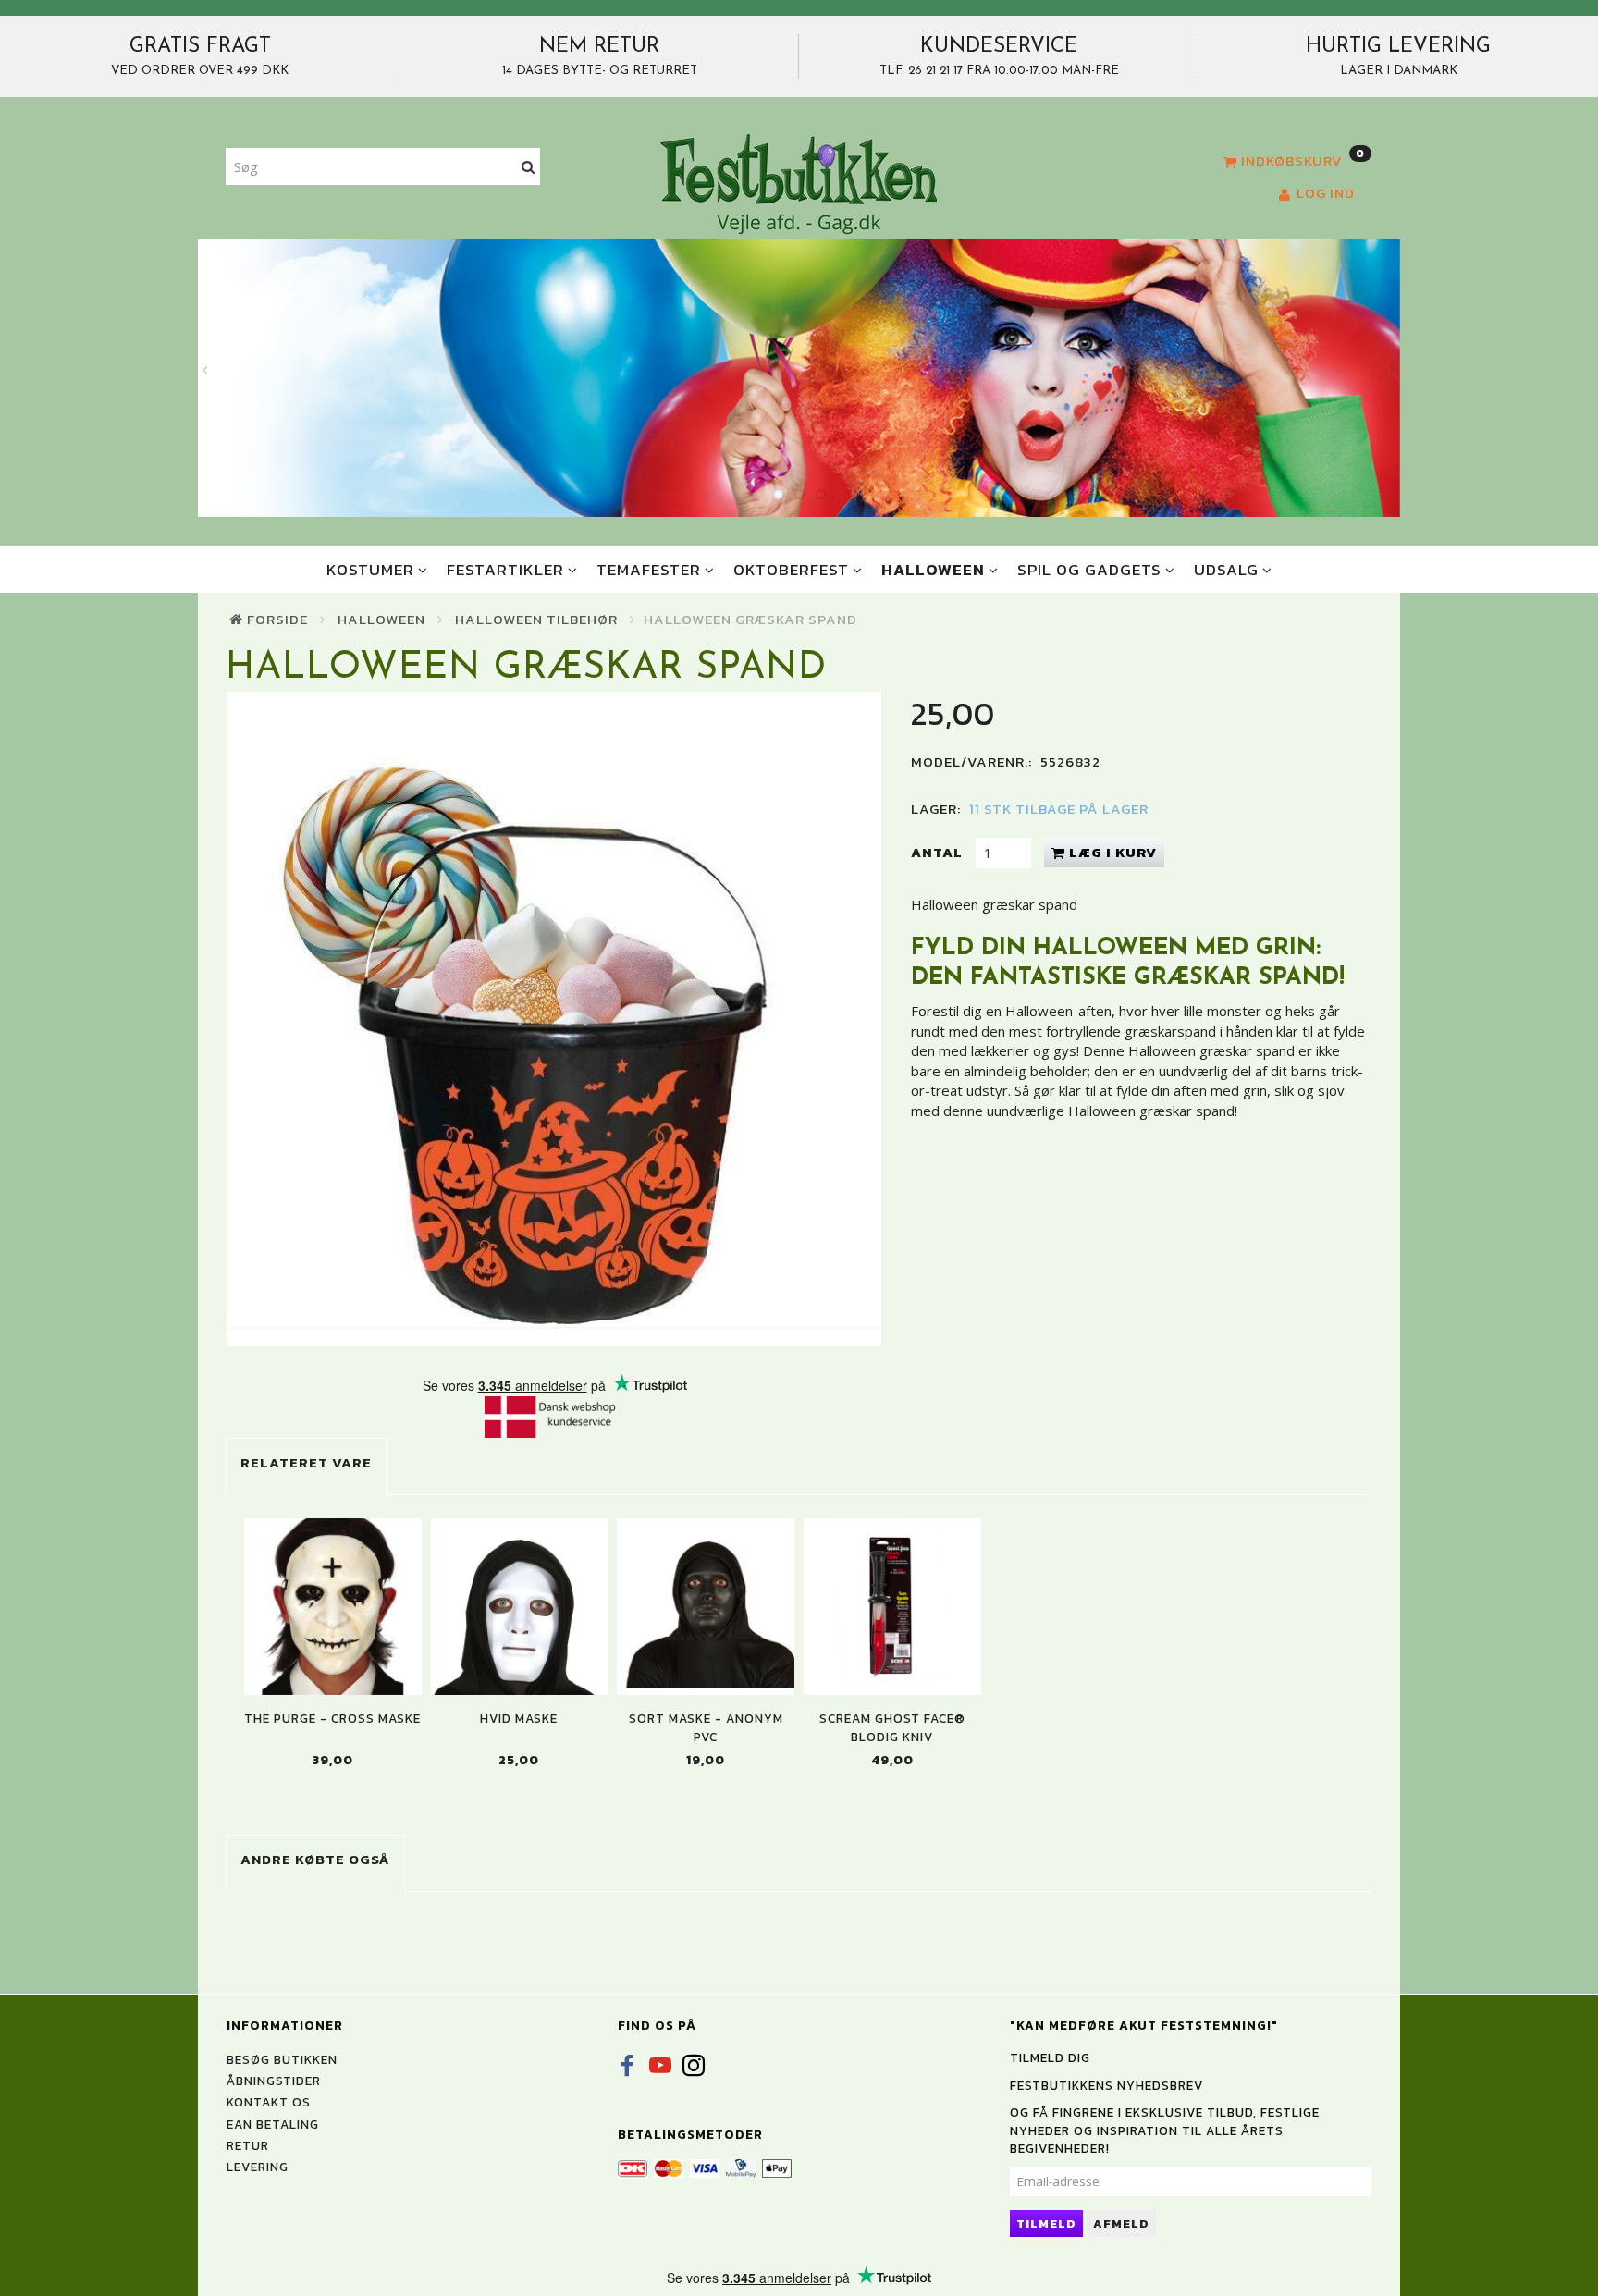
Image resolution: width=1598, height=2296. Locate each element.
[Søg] (529, 167)
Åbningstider (274, 2081)
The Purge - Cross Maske (332, 1719)
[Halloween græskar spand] (554, 1019)
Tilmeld (1046, 2223)
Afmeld (1121, 2223)
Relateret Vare (306, 1462)
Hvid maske (519, 1719)
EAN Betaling (273, 2124)
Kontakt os (269, 2102)
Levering (258, 2167)
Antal (939, 852)
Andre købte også (315, 1859)
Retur (248, 2145)
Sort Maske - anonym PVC (706, 1727)
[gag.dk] (799, 183)
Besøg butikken (282, 2059)
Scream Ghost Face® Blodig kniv (892, 1727)
